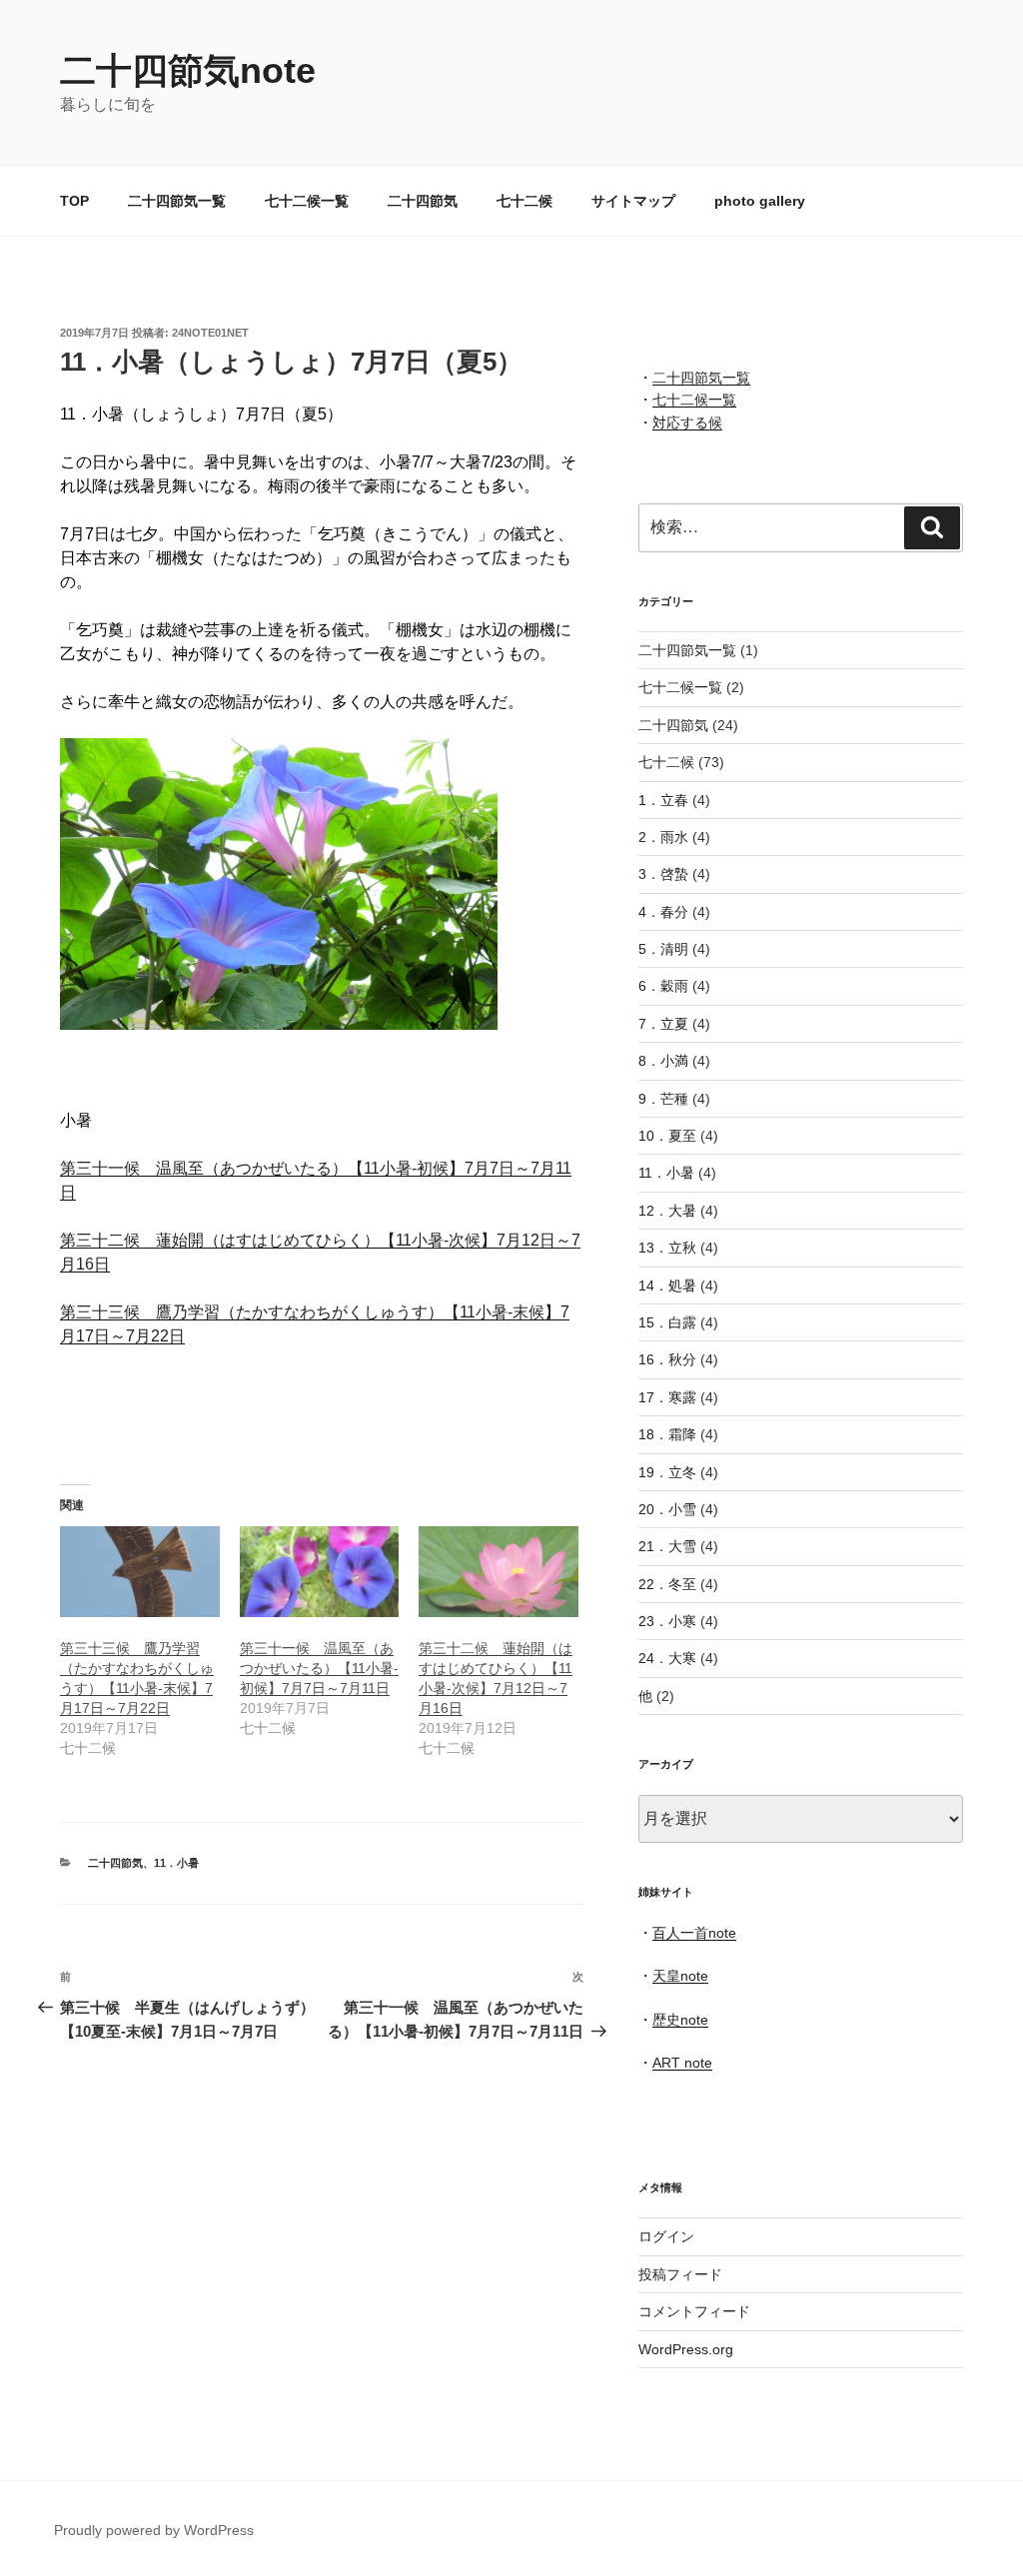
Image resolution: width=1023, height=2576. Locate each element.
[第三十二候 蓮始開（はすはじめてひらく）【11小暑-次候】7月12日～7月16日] (499, 1572)
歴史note (680, 2020)
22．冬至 (667, 1584)
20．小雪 (667, 1509)
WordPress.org (686, 2349)
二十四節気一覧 (177, 201)
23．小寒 (667, 1621)
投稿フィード (680, 2274)
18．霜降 (667, 1434)
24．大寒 (667, 1658)
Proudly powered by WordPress (154, 2530)
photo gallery (760, 201)
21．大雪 (667, 1546)
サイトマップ (633, 201)
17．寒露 (667, 1397)
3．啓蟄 (663, 874)
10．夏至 (667, 1136)
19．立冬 (667, 1472)
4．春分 (663, 912)
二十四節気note (188, 70)
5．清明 (663, 949)
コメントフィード (694, 2311)
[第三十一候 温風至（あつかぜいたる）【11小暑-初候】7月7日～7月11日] (320, 1572)
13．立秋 (667, 1248)
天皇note (680, 1976)
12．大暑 (667, 1211)
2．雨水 (663, 837)
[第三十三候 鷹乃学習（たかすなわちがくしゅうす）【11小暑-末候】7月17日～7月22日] (140, 1572)
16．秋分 (667, 1359)
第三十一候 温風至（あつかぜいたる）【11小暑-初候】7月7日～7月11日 (319, 1668)
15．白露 (667, 1322)
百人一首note (694, 1933)
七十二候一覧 (307, 201)
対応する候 (687, 423)
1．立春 (663, 800)
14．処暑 (667, 1286)
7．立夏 (663, 1024)
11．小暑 (176, 1863)
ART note (682, 2063)
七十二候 (524, 201)
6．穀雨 (663, 986)
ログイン (666, 2236)
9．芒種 (663, 1099)
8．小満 (663, 1061)
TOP (74, 201)
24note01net (210, 333)
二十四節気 (423, 201)
